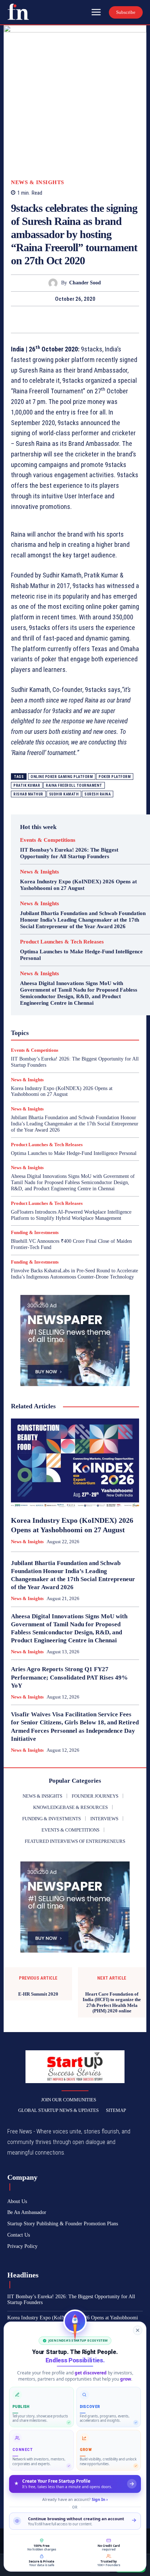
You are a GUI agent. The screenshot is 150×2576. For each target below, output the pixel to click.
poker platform (115, 777)
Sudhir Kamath (64, 794)
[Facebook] (50, 319)
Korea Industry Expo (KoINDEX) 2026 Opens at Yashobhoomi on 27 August (62, 1092)
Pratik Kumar (27, 785)
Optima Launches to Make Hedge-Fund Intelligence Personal (74, 1153)
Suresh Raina (98, 794)
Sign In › (100, 2499)
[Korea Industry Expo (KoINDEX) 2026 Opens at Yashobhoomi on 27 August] (75, 1463)
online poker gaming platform (62, 777)
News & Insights (37, 182)
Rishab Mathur (28, 794)
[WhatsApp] (100, 319)
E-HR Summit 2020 (38, 1994)
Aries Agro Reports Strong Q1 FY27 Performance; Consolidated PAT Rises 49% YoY (69, 1677)
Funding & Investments (35, 1232)
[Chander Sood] (55, 283)
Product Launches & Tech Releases (62, 942)
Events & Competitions (48, 840)
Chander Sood (85, 283)
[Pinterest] (83, 319)
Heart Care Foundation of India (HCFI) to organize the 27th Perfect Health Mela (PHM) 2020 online (112, 2003)
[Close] (138, 2330)
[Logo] (18, 12)
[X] (67, 319)
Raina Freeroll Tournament (74, 785)
